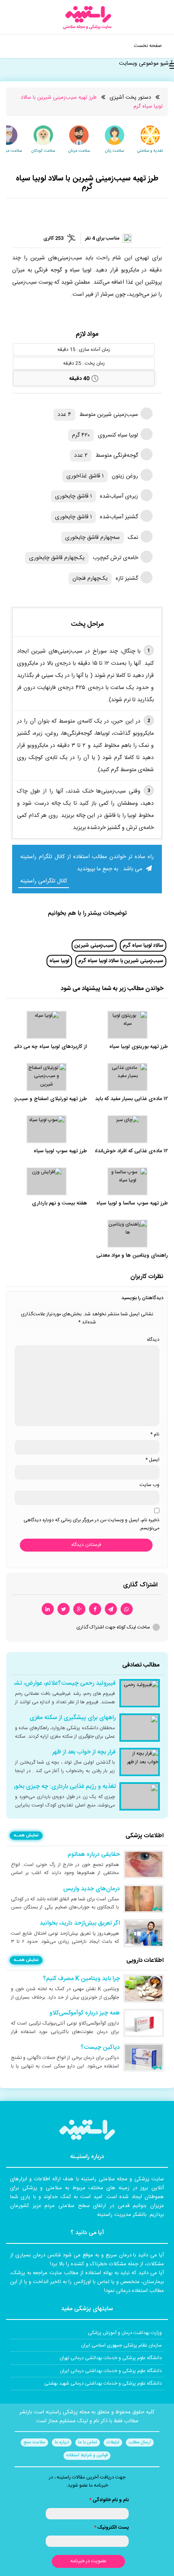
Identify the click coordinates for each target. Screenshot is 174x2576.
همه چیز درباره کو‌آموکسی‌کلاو (85, 2013)
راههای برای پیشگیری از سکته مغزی (73, 1718)
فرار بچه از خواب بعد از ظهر (84, 1752)
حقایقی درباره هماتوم (94, 1855)
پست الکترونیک (111, 2527)
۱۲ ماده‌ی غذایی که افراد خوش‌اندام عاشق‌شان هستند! (111, 1151)
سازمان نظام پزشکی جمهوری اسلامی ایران (121, 2345)
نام (155, 1434)
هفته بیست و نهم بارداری (59, 1203)
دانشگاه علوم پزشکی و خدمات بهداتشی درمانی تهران (111, 2358)
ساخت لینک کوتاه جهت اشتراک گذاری (113, 1627)
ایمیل (152, 1460)
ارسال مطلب (140, 2442)
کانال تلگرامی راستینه (44, 881)
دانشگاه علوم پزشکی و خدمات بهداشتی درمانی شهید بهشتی (103, 2383)
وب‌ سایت (150, 1485)
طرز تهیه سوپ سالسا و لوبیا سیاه (132, 1203)
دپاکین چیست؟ (100, 2048)
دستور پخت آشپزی (130, 98)
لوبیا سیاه (59, 961)
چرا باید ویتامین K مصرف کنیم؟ (81, 1979)
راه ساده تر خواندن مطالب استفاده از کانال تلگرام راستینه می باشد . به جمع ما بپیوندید (87, 863)
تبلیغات (113, 2442)
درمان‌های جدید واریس (91, 1889)
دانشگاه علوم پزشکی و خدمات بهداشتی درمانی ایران (111, 2371)
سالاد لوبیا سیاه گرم (143, 946)
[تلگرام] (111, 1609)
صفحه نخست (148, 46)
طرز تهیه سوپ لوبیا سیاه (60, 1151)
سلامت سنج (34, 2442)
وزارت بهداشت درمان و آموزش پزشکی (125, 2333)
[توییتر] (64, 1609)
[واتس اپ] (127, 1609)
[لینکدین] (48, 1609)
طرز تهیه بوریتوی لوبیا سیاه (139, 1047)
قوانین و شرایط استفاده (87, 2455)
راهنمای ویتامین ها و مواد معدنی (132, 1256)
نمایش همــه (26, 1836)
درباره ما (62, 2442)
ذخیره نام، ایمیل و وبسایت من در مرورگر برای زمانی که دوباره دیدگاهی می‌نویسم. (91, 1524)
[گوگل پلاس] (79, 1609)
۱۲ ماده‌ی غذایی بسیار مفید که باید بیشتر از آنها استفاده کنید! (103, 1099)
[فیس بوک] (95, 1609)
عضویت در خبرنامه (88, 2561)
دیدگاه (153, 1340)
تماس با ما (88, 2442)
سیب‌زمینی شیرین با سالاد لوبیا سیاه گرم (121, 961)
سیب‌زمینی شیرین (94, 946)
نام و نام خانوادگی (109, 2500)
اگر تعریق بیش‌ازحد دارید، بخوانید (80, 1923)
